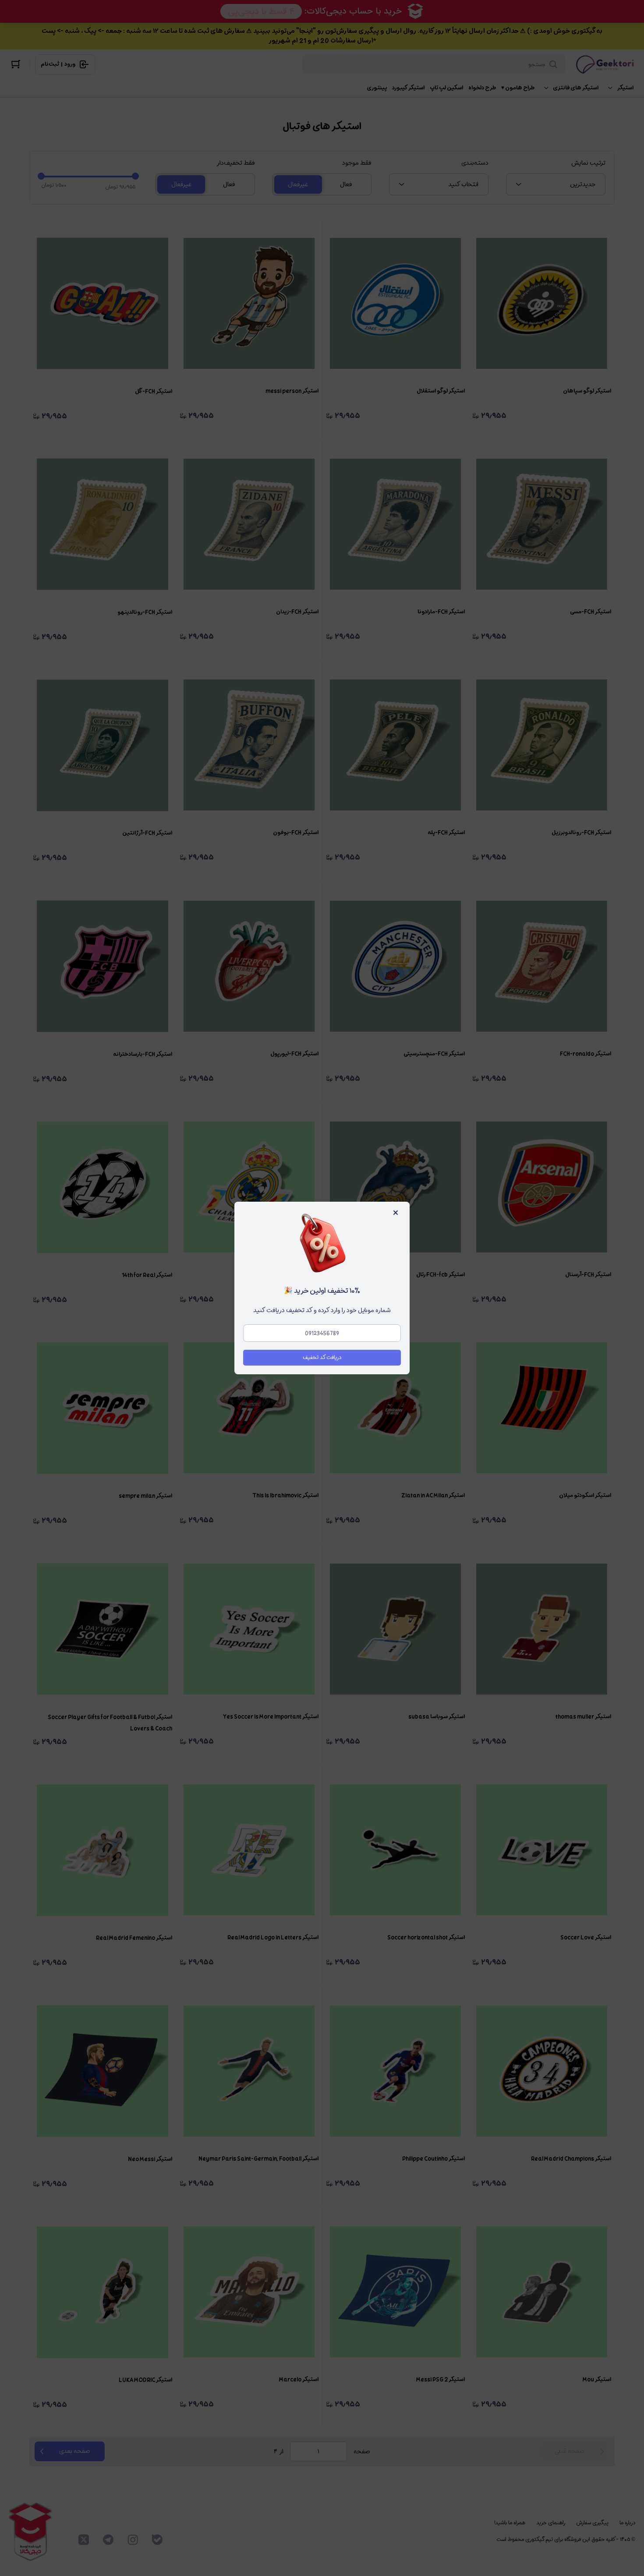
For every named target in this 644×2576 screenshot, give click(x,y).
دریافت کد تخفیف (322, 1357)
